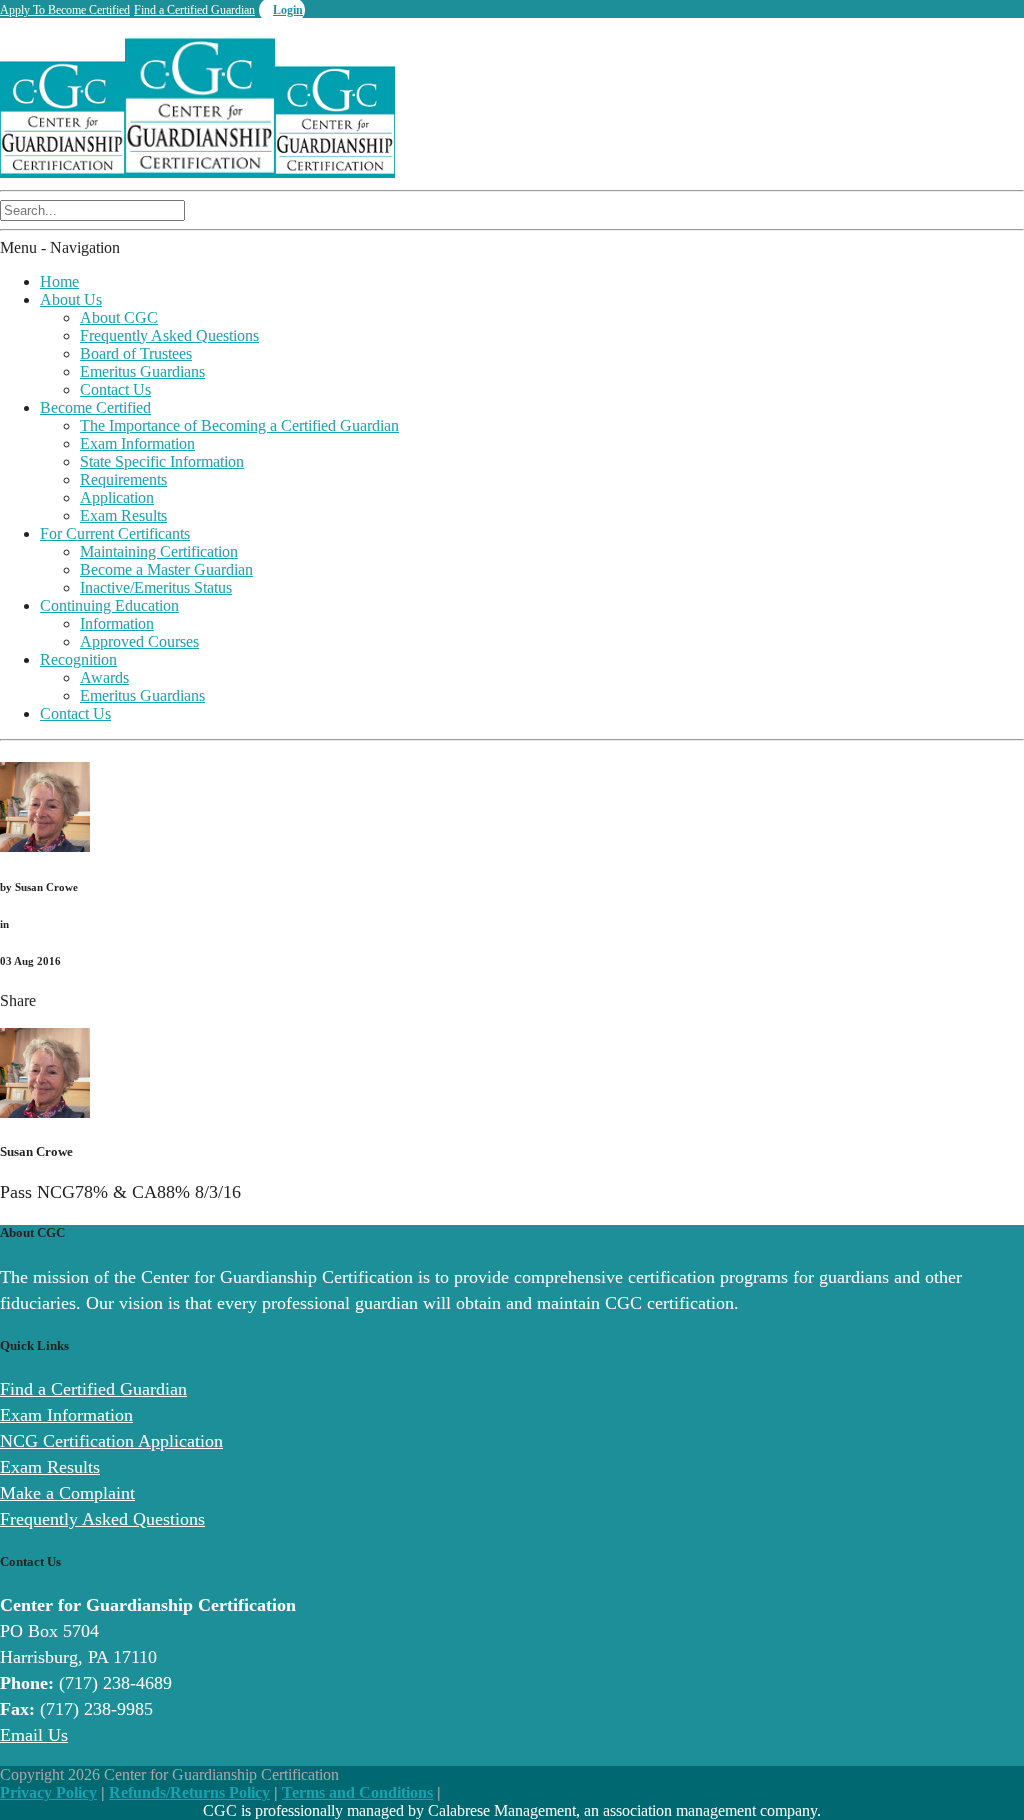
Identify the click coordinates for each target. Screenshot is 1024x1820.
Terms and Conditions (357, 1792)
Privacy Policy (48, 1792)
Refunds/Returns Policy (189, 1792)
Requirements (123, 479)
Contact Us (115, 389)
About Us (71, 299)
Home (59, 281)
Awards (104, 677)
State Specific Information (162, 461)
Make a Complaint (67, 1493)
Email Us (34, 1735)
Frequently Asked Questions (169, 335)
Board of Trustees (136, 353)
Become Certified (95, 407)
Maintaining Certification (159, 551)
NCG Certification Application (111, 1441)
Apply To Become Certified (65, 10)
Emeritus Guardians (142, 371)
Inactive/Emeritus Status (156, 587)
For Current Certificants (115, 533)
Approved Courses (139, 641)
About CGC (119, 317)
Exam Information (137, 443)
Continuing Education (109, 605)
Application (117, 497)
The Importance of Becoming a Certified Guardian (239, 425)
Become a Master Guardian (166, 569)
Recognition (78, 659)
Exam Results (123, 515)
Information (117, 623)
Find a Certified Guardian (194, 10)
